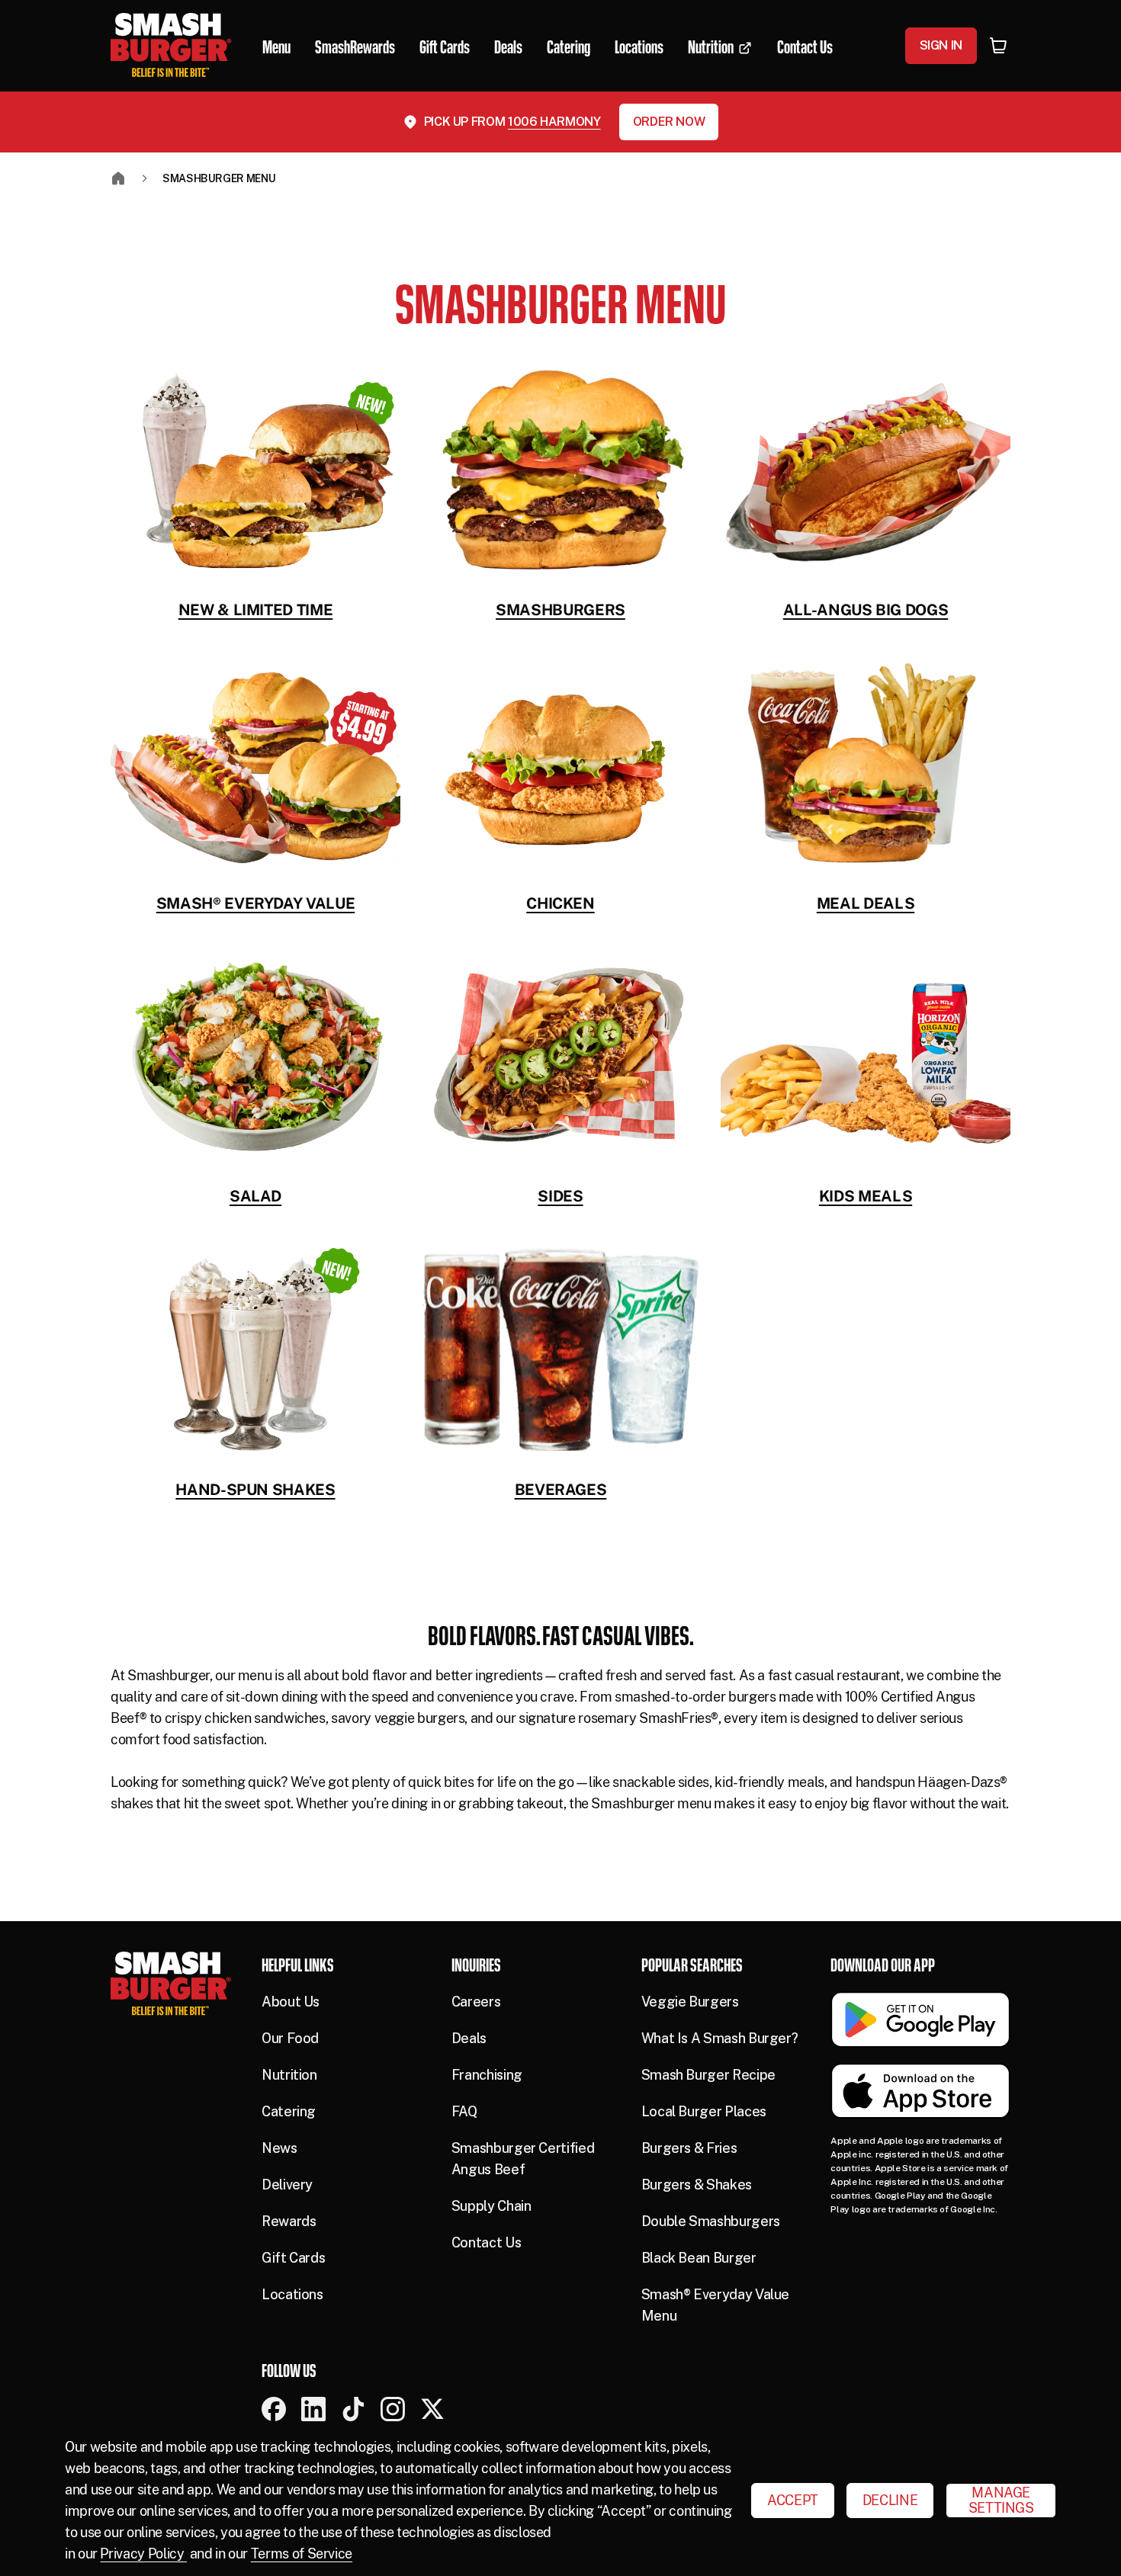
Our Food (290, 2038)
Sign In (941, 45)
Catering (289, 2111)
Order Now (669, 122)
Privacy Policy (143, 2554)
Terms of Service (302, 2554)
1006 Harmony (554, 122)
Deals (469, 2038)
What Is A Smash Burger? (720, 2038)
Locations (292, 2294)
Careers (476, 2002)
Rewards (289, 2221)
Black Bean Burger (699, 2258)
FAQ (464, 2111)
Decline (890, 2500)
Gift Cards (293, 2258)
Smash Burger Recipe (708, 2075)
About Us (291, 2002)
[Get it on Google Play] (920, 2019)
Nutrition (289, 2075)
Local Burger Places (704, 2111)
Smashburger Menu (219, 178)
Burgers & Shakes (697, 2185)
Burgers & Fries (689, 2148)
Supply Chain (491, 2206)
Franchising (487, 2075)
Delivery (287, 2185)
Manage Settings (1001, 2500)
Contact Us (486, 2242)
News (279, 2148)
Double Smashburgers (711, 2221)
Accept (793, 2500)
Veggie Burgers (690, 2002)
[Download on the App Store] (920, 2091)
